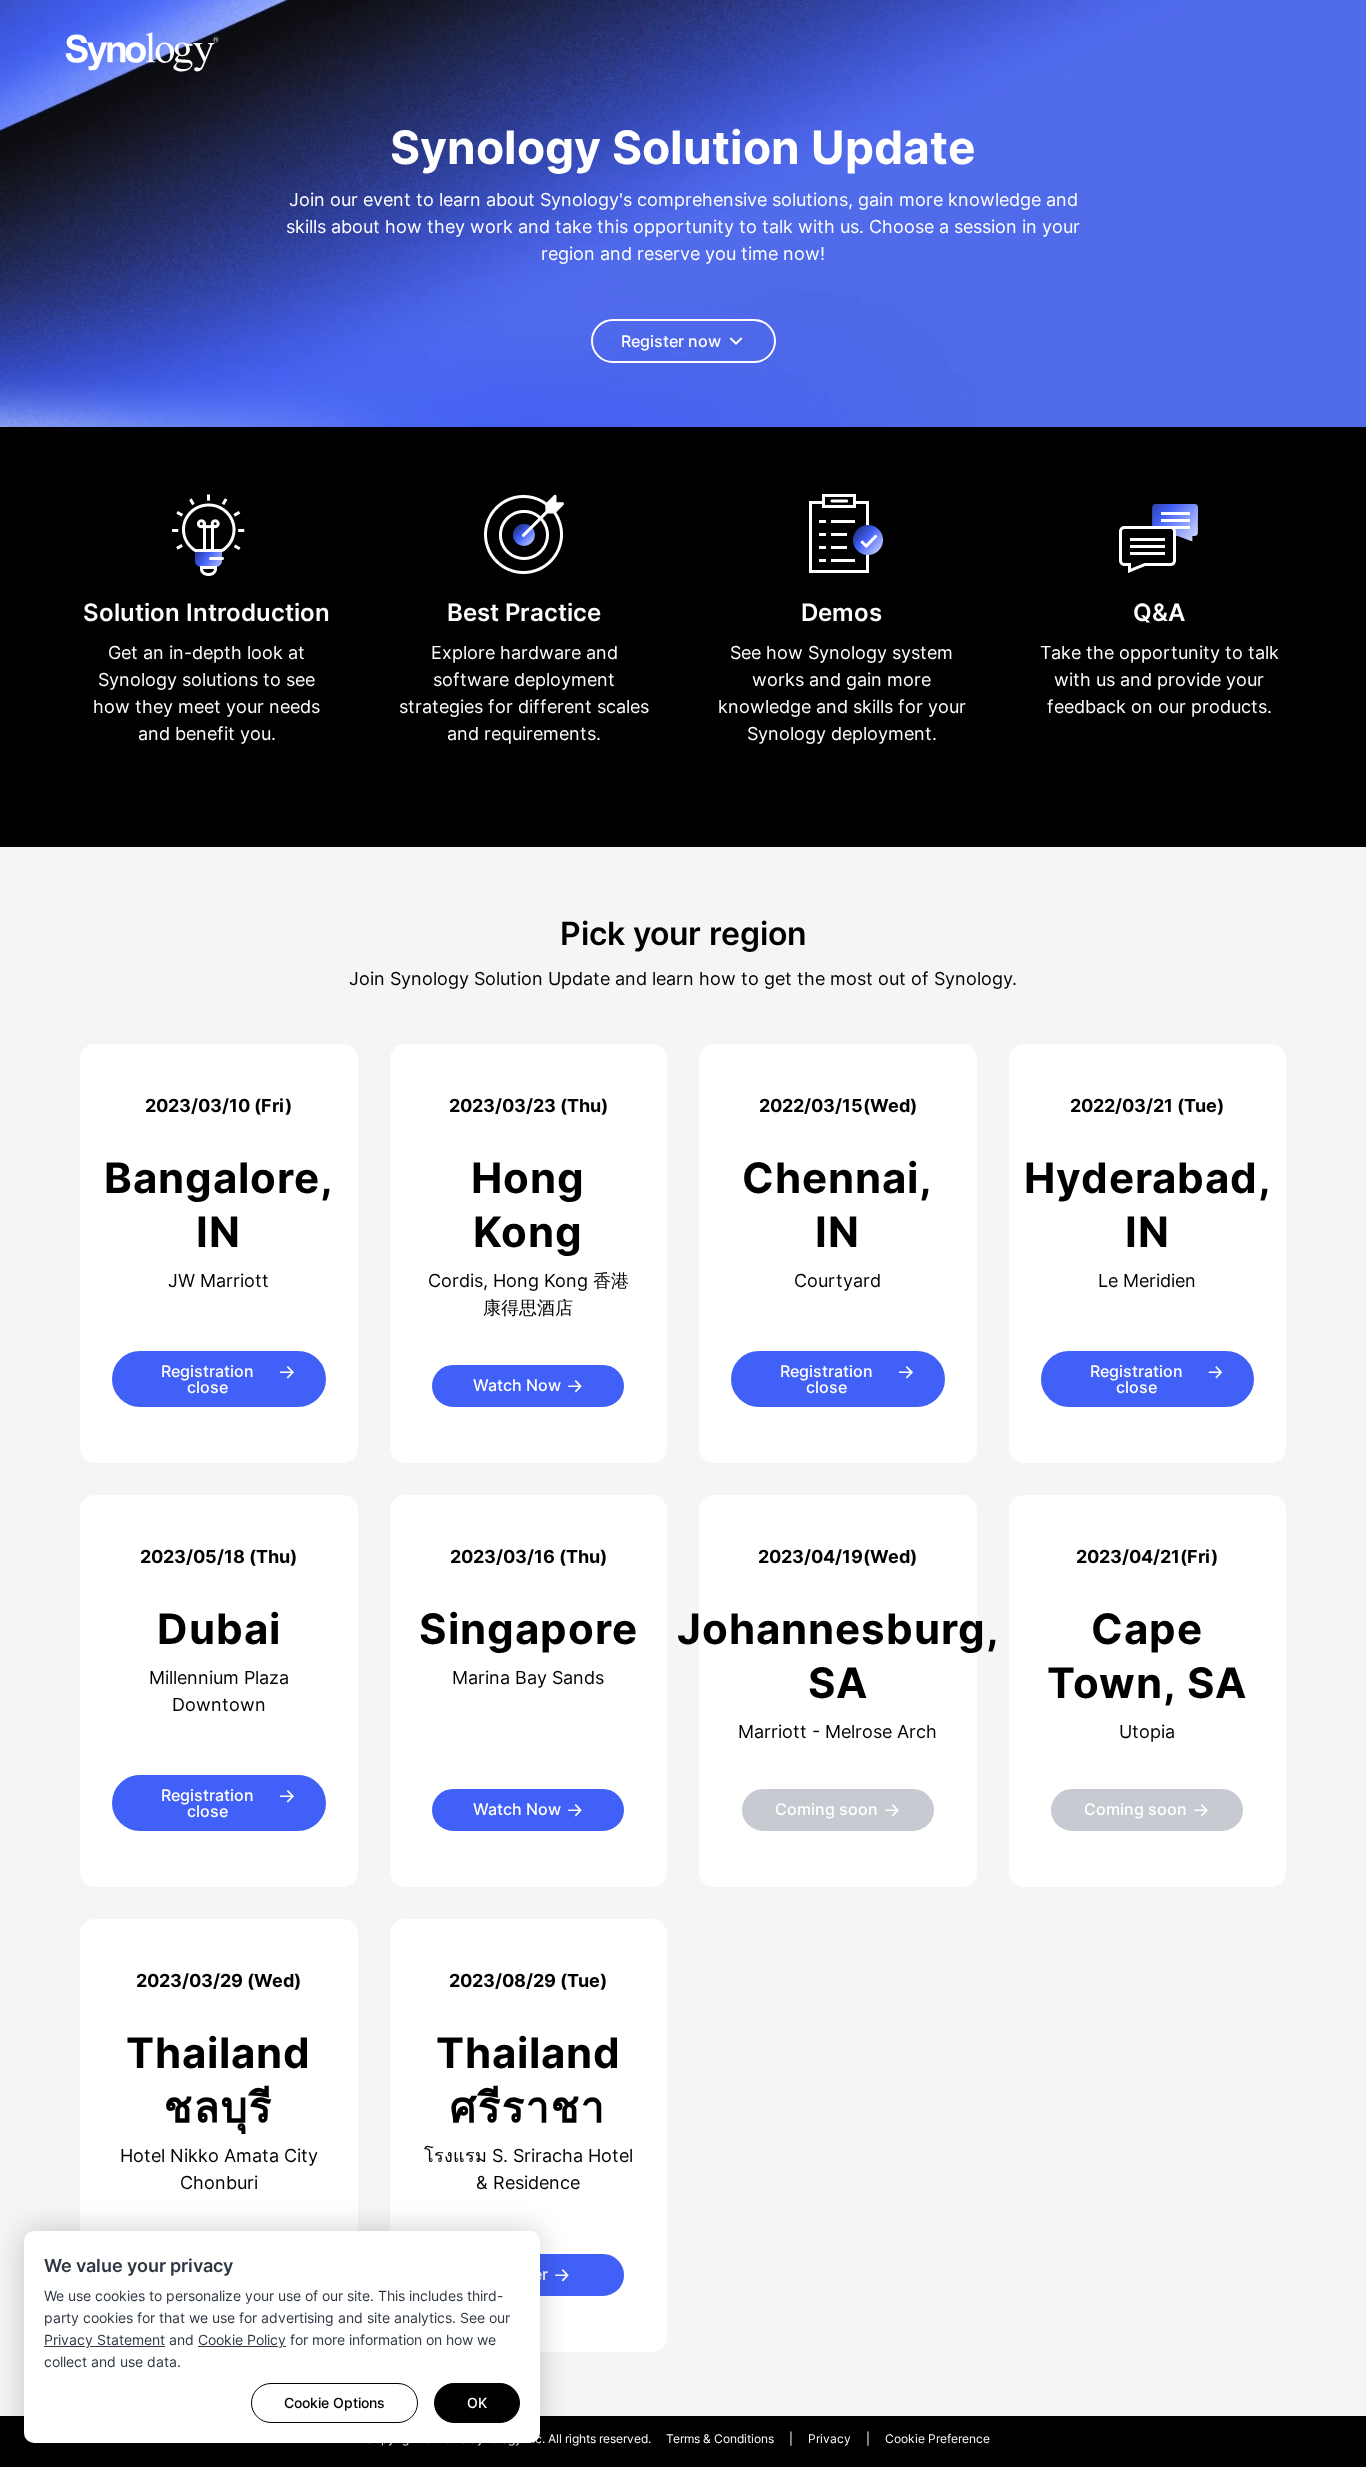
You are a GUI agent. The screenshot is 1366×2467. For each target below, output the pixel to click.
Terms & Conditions (720, 2438)
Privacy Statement (104, 2339)
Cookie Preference (937, 2438)
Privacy (829, 2438)
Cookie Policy (242, 2339)
